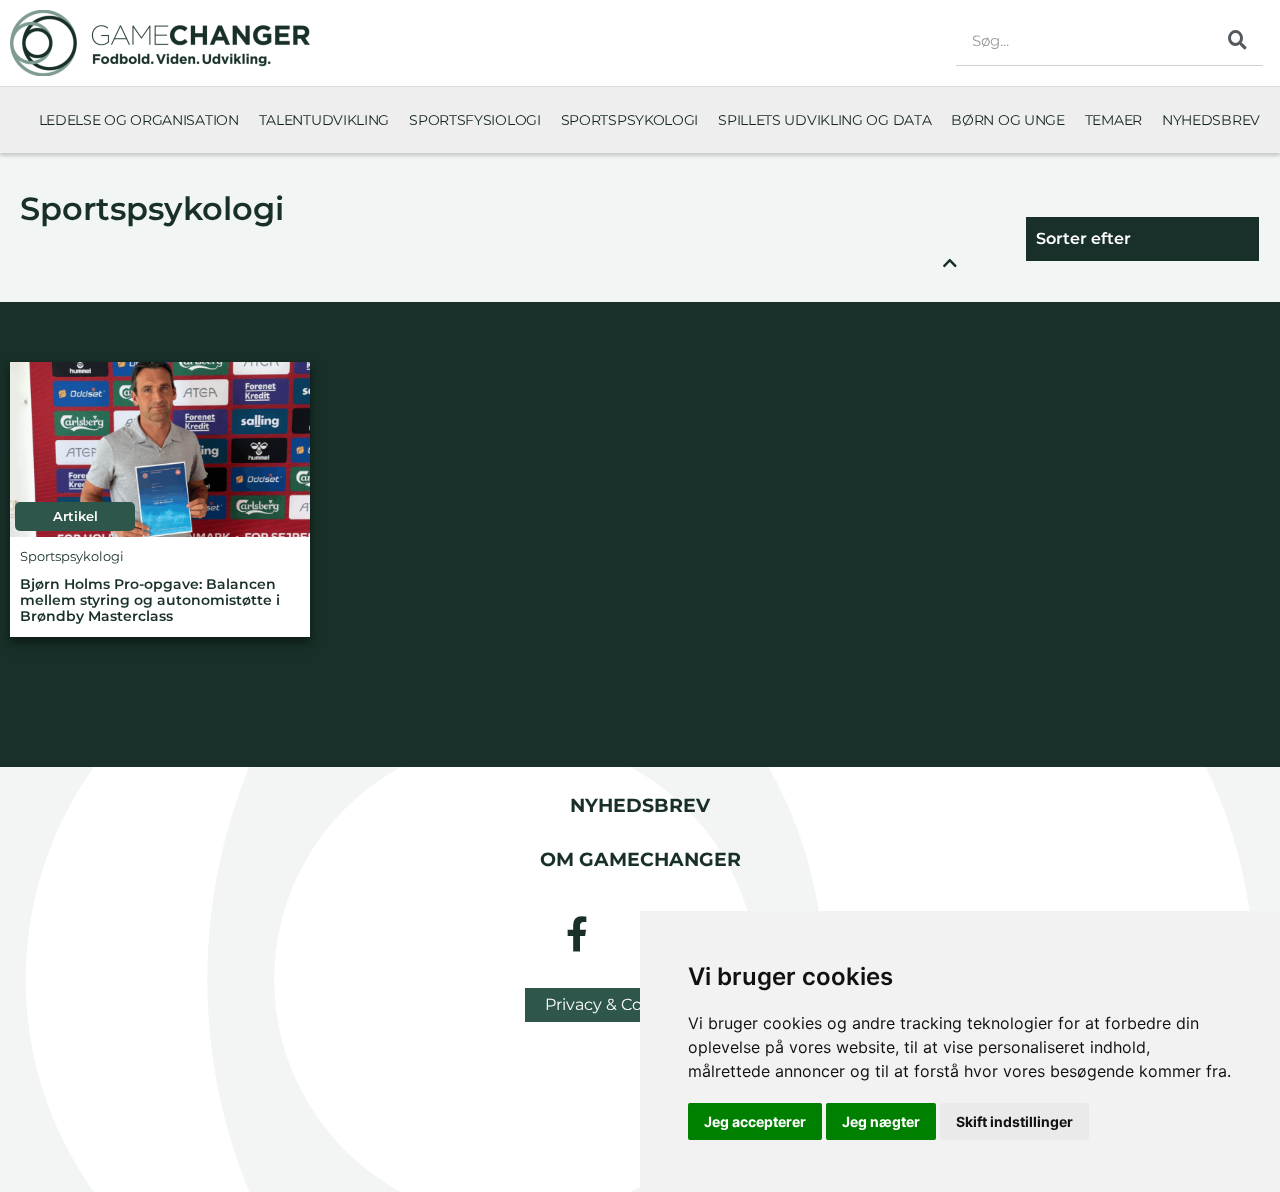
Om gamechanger (640, 859)
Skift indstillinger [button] (1014, 1121)
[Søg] (1238, 40)
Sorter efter (1083, 238)
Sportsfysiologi (475, 120)
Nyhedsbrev (1211, 120)
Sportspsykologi (630, 120)
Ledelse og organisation (139, 120)
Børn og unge (1007, 120)
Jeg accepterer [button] (755, 1121)
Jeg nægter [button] (881, 1121)
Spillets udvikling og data (824, 120)
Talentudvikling (324, 120)
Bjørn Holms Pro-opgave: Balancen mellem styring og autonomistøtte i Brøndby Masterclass (150, 600)
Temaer (1113, 120)
